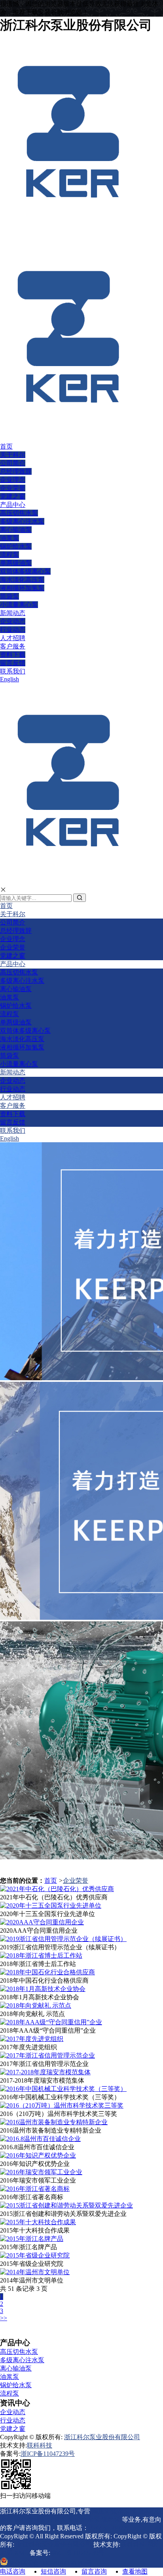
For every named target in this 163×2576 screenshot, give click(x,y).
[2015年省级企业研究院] (35, 2255)
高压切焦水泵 (19, 513)
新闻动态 (13, 613)
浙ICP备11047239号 (48, 2454)
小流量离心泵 (19, 605)
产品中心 (13, 505)
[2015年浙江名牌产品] (32, 2239)
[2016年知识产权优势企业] (38, 2155)
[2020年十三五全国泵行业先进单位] (51, 1906)
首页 (6, 446)
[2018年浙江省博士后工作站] (41, 1955)
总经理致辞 (16, 471)
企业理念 (13, 480)
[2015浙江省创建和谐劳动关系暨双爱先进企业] (66, 2205)
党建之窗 (13, 496)
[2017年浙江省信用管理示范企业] (47, 2055)
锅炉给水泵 (16, 546)
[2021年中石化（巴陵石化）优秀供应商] (57, 1889)
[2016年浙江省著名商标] (35, 2189)
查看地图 (135, 2571)
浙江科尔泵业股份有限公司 (102, 2437)
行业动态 (13, 630)
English (9, 679)
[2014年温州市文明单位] (35, 2272)
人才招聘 (13, 638)
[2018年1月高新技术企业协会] (43, 1989)
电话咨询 (13, 2571)
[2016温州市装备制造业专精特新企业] (54, 2122)
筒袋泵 (9, 596)
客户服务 (13, 646)
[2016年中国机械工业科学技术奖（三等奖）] (63, 2089)
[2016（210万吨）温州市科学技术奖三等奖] (62, 2105)
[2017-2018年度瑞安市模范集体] (45, 2072)
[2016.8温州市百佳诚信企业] (40, 2139)
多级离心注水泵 (22, 521)
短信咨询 (53, 2571)
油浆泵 (9, 538)
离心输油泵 (16, 530)
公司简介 (13, 463)
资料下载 (13, 655)
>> (4, 2318)
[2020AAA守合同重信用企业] (42, 1922)
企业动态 (13, 621)
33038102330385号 (50, 2563)
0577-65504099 (109, 2528)
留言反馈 (13, 663)
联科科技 (40, 2445)
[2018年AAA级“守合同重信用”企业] (51, 2022)
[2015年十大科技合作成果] (38, 2222)
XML (21, 2553)
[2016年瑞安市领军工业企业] (41, 2172)
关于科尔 (13, 455)
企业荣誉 (13, 488)
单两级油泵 (16, 563)
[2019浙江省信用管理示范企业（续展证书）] (63, 1939)
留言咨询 (94, 2571)
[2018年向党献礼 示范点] (36, 2005)
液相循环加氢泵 (22, 588)
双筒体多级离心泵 (25, 571)
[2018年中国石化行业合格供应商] (47, 1972)
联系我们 (13, 671)
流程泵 (9, 555)
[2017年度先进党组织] (32, 2039)
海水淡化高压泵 (22, 580)
